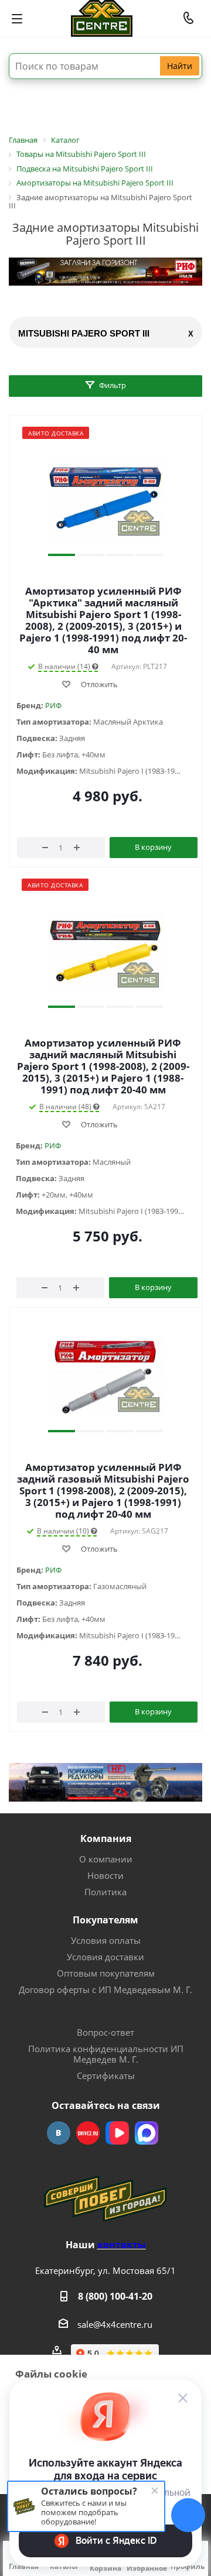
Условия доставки (105, 1957)
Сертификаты (106, 2076)
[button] (62, 555)
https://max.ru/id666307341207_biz (147, 2133)
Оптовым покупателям (106, 1973)
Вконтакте (59, 2133)
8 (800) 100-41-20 (115, 2296)
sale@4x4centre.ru (115, 2324)
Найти (180, 66)
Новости (105, 1875)
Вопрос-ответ (105, 2032)
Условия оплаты (106, 1940)
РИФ (53, 705)
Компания (106, 1838)
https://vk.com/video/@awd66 (117, 2133)
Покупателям (105, 1920)
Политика (105, 1892)
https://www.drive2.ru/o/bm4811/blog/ (88, 2133)
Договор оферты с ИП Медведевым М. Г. (105, 1990)
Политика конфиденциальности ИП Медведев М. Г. (106, 2054)
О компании (106, 1859)
